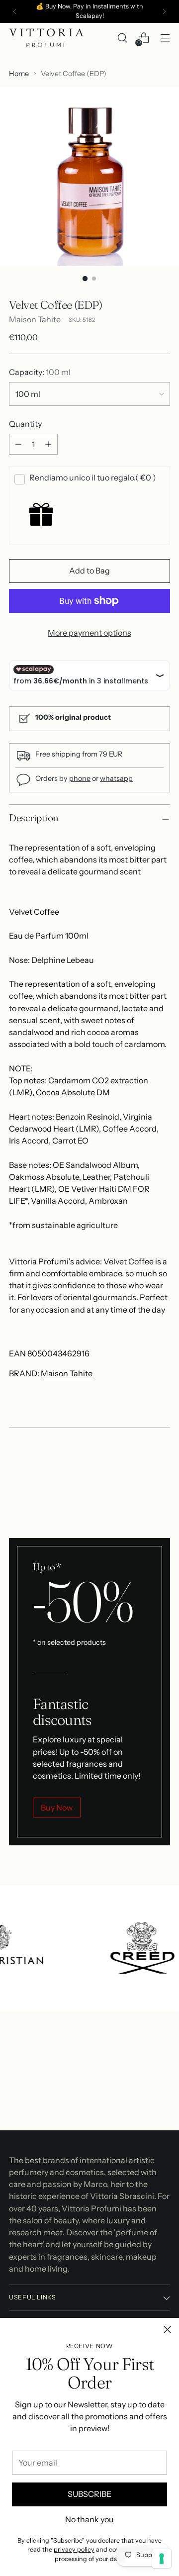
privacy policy (74, 2549)
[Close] (167, 2330)
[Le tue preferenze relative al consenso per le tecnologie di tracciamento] (162, 2559)
